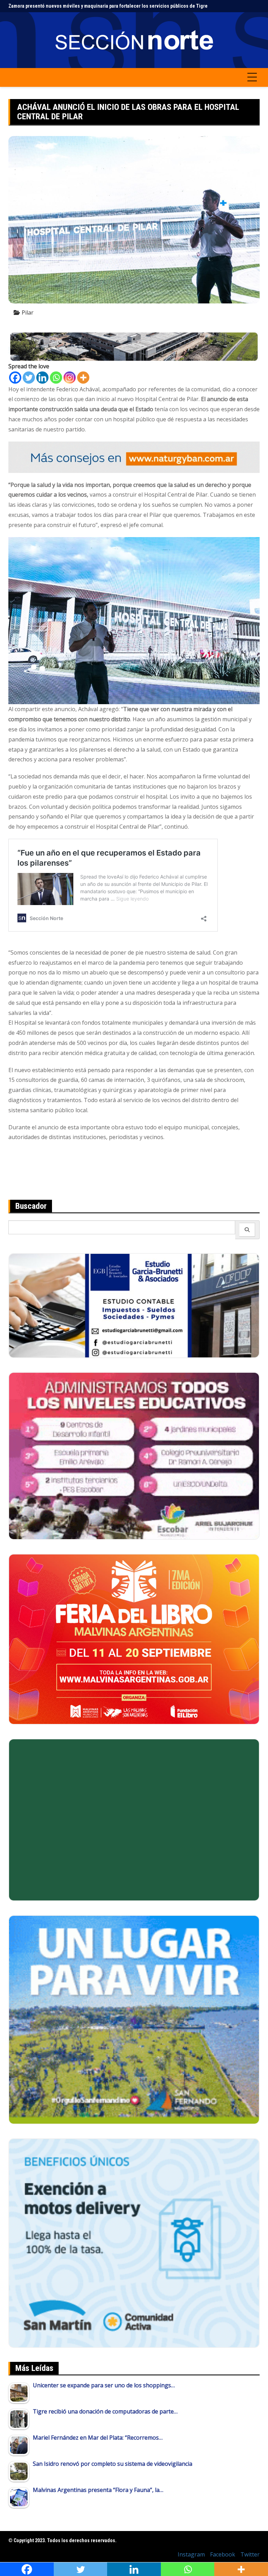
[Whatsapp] (56, 378)
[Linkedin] (42, 378)
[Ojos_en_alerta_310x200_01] (134, 1819)
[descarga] (134, 2019)
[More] (83, 378)
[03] (134, 1305)
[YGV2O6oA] (134, 1455)
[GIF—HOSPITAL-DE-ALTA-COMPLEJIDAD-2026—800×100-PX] (134, 346)
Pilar (28, 312)
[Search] (247, 1230)
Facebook (223, 2554)
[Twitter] (29, 378)
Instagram (191, 2554)
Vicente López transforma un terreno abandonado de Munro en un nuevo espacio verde (102, 6)
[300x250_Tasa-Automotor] (134, 2243)
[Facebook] (15, 378)
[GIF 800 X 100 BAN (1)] (134, 457)
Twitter (250, 2554)
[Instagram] (70, 378)
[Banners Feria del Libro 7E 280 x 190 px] (134, 1639)
